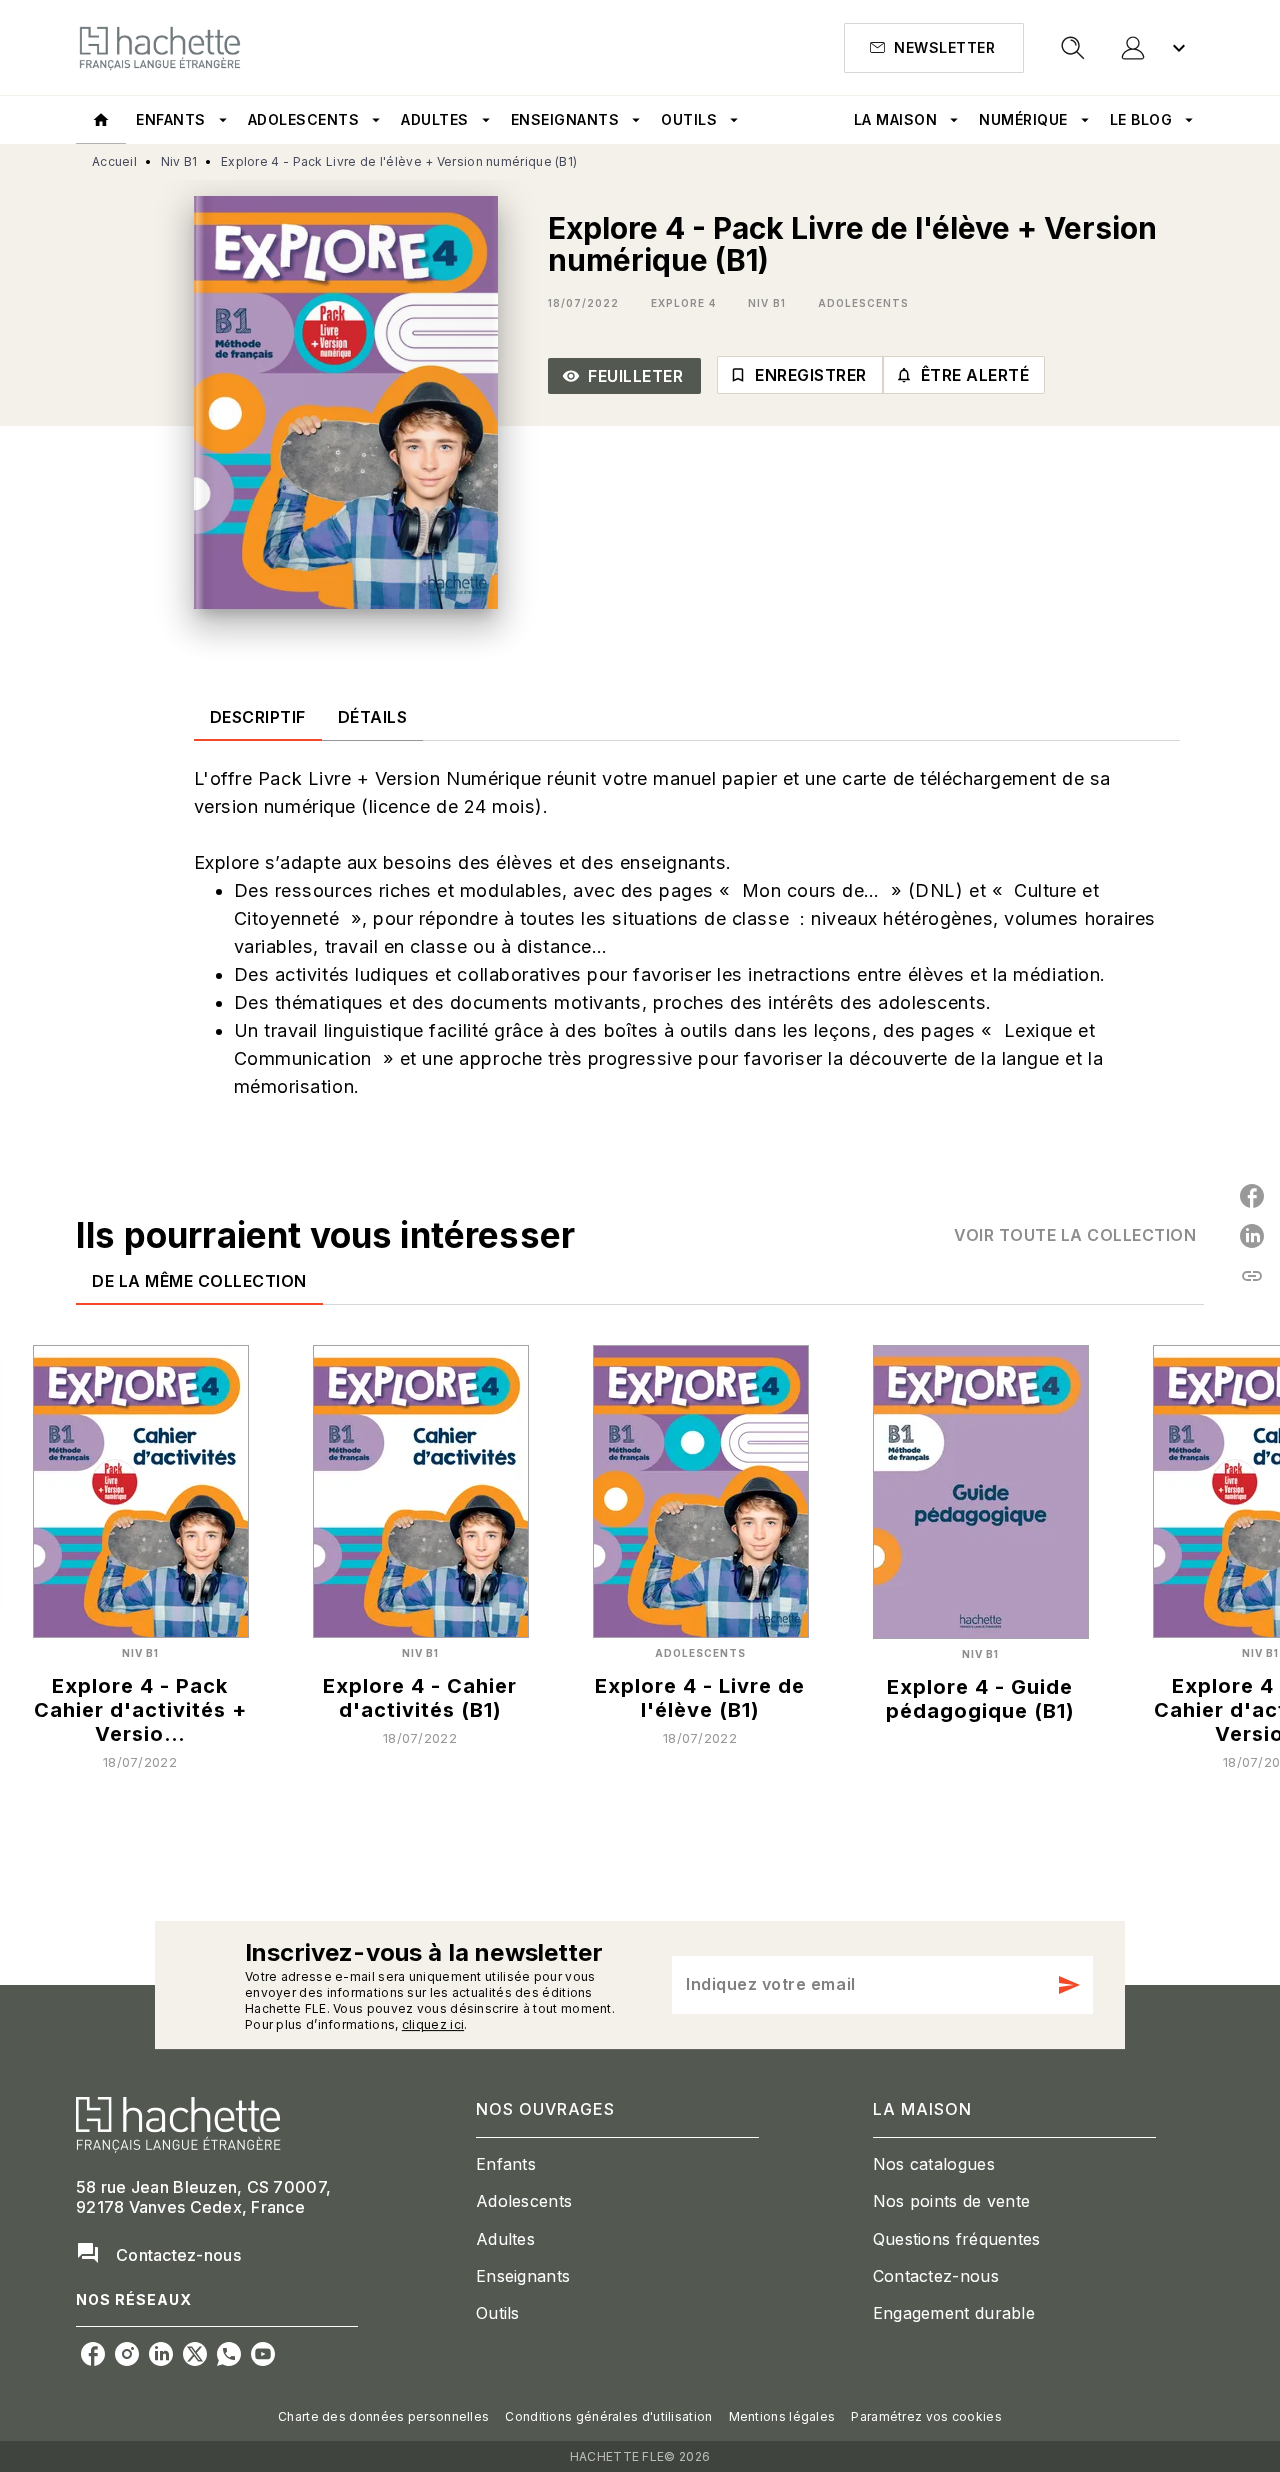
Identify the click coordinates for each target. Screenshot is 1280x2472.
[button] (934, 48)
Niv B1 (179, 161)
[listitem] (93, 2354)
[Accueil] (160, 47)
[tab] (101, 120)
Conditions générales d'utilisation (608, 2416)
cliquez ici (433, 2024)
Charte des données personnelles (383, 2416)
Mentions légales (782, 2416)
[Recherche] (1073, 48)
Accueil (114, 161)
